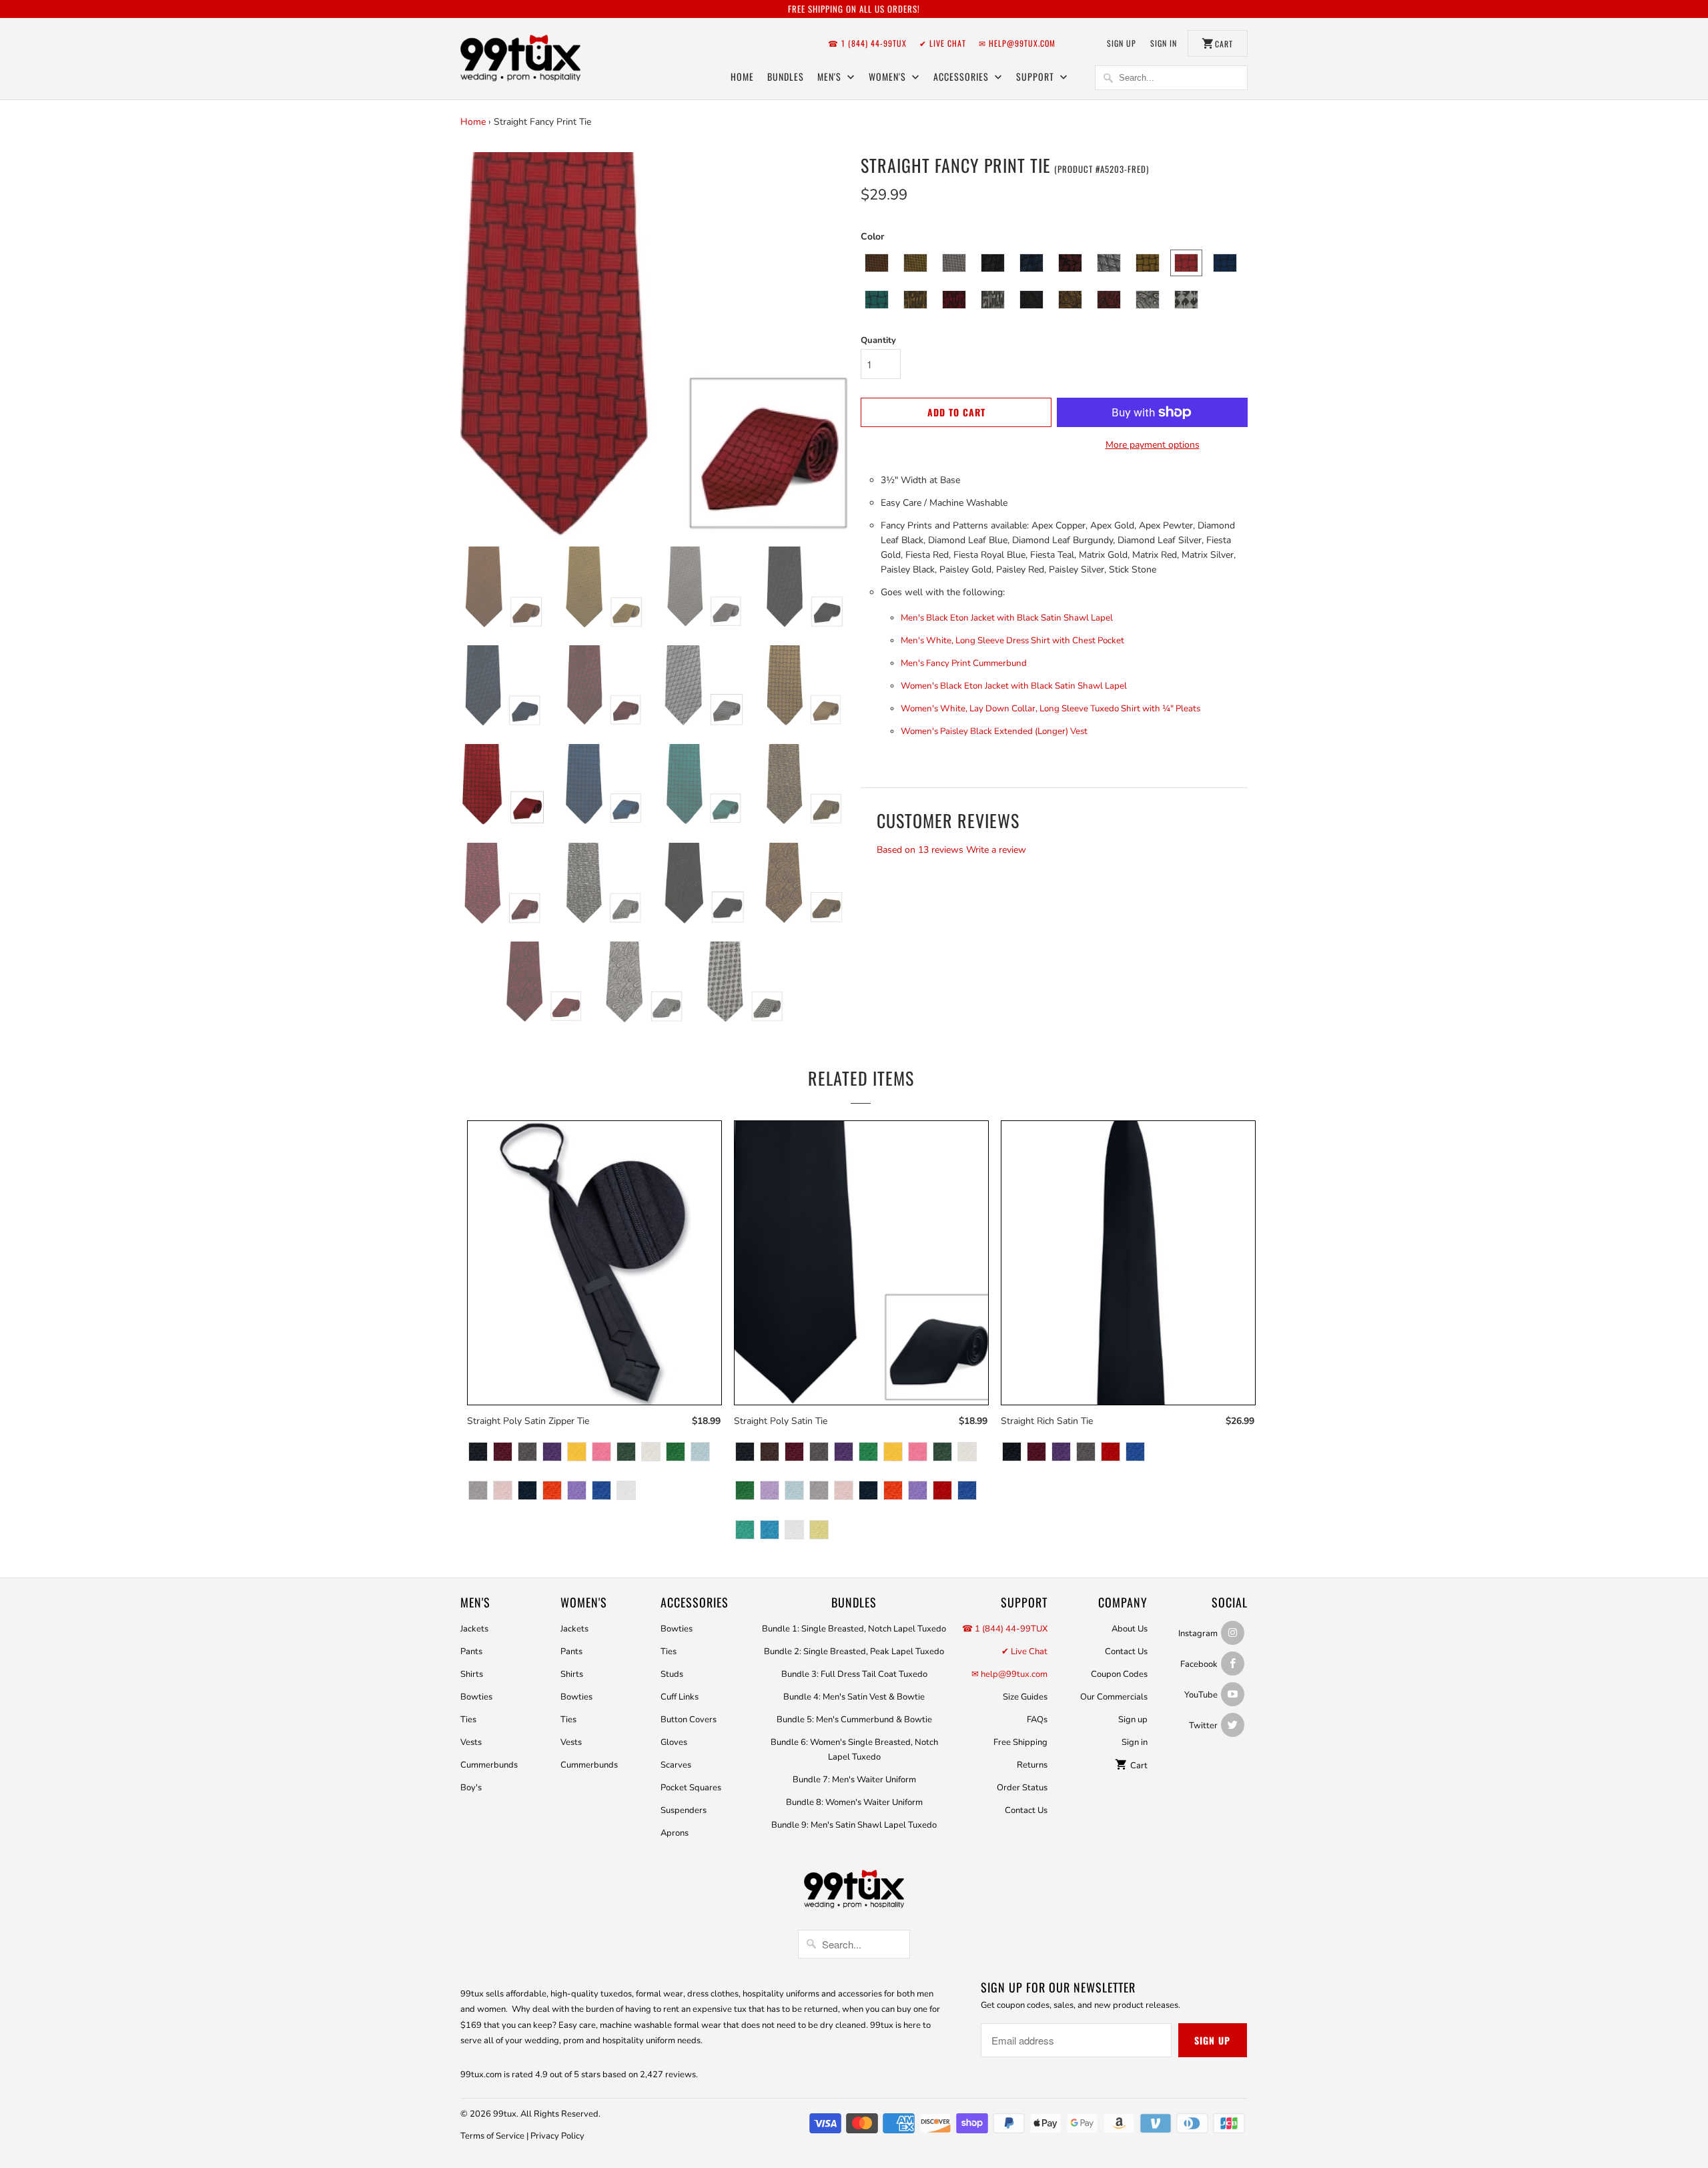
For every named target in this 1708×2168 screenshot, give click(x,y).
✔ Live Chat (943, 43)
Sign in (1164, 43)
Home (742, 76)
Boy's (471, 1788)
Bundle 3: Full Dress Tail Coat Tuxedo (854, 1674)
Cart (1138, 1766)
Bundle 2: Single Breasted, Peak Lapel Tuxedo (854, 1652)
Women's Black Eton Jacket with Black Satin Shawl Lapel (1014, 686)
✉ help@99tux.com (1017, 43)
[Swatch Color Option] (478, 1453)
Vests (471, 1742)
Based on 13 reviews (920, 850)
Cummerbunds (489, 1765)
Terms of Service (492, 2136)
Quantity (878, 340)
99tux (505, 2114)
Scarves (676, 1765)
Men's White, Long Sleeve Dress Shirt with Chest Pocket (1012, 641)
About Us (1130, 1629)
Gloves (674, 1742)
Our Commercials (1114, 1697)
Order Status (1022, 1788)
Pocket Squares (691, 1788)
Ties (468, 1720)
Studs (672, 1674)
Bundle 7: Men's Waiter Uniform (854, 1780)
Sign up (1122, 43)
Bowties (476, 1697)
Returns (1032, 1765)
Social (1230, 1602)
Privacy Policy (557, 2136)
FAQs (1037, 1720)
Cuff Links (680, 1697)
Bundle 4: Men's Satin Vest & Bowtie (854, 1697)
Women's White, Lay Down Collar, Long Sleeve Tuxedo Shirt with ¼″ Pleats (1050, 709)
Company (1123, 1602)
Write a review (996, 850)
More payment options (1153, 445)
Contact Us (1026, 1810)
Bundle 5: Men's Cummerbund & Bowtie (854, 1720)
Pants (471, 1652)
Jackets (474, 1629)
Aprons (675, 1833)
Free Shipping (1020, 1742)
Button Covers (689, 1720)
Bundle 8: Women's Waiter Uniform (854, 1802)
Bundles (786, 76)
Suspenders (684, 1810)
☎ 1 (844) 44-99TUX (867, 43)
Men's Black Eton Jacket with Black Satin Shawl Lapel (1007, 618)
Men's (831, 76)
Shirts (472, 1674)
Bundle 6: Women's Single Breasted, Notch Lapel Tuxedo (854, 1750)
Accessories (962, 76)
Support (1036, 76)
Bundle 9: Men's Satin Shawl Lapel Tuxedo (854, 1825)
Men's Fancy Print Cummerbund (964, 663)
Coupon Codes (1119, 1674)
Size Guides (1025, 1697)
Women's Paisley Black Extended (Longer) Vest (994, 731)
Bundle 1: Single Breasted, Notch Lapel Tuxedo (854, 1629)
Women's (889, 76)
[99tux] (520, 60)
